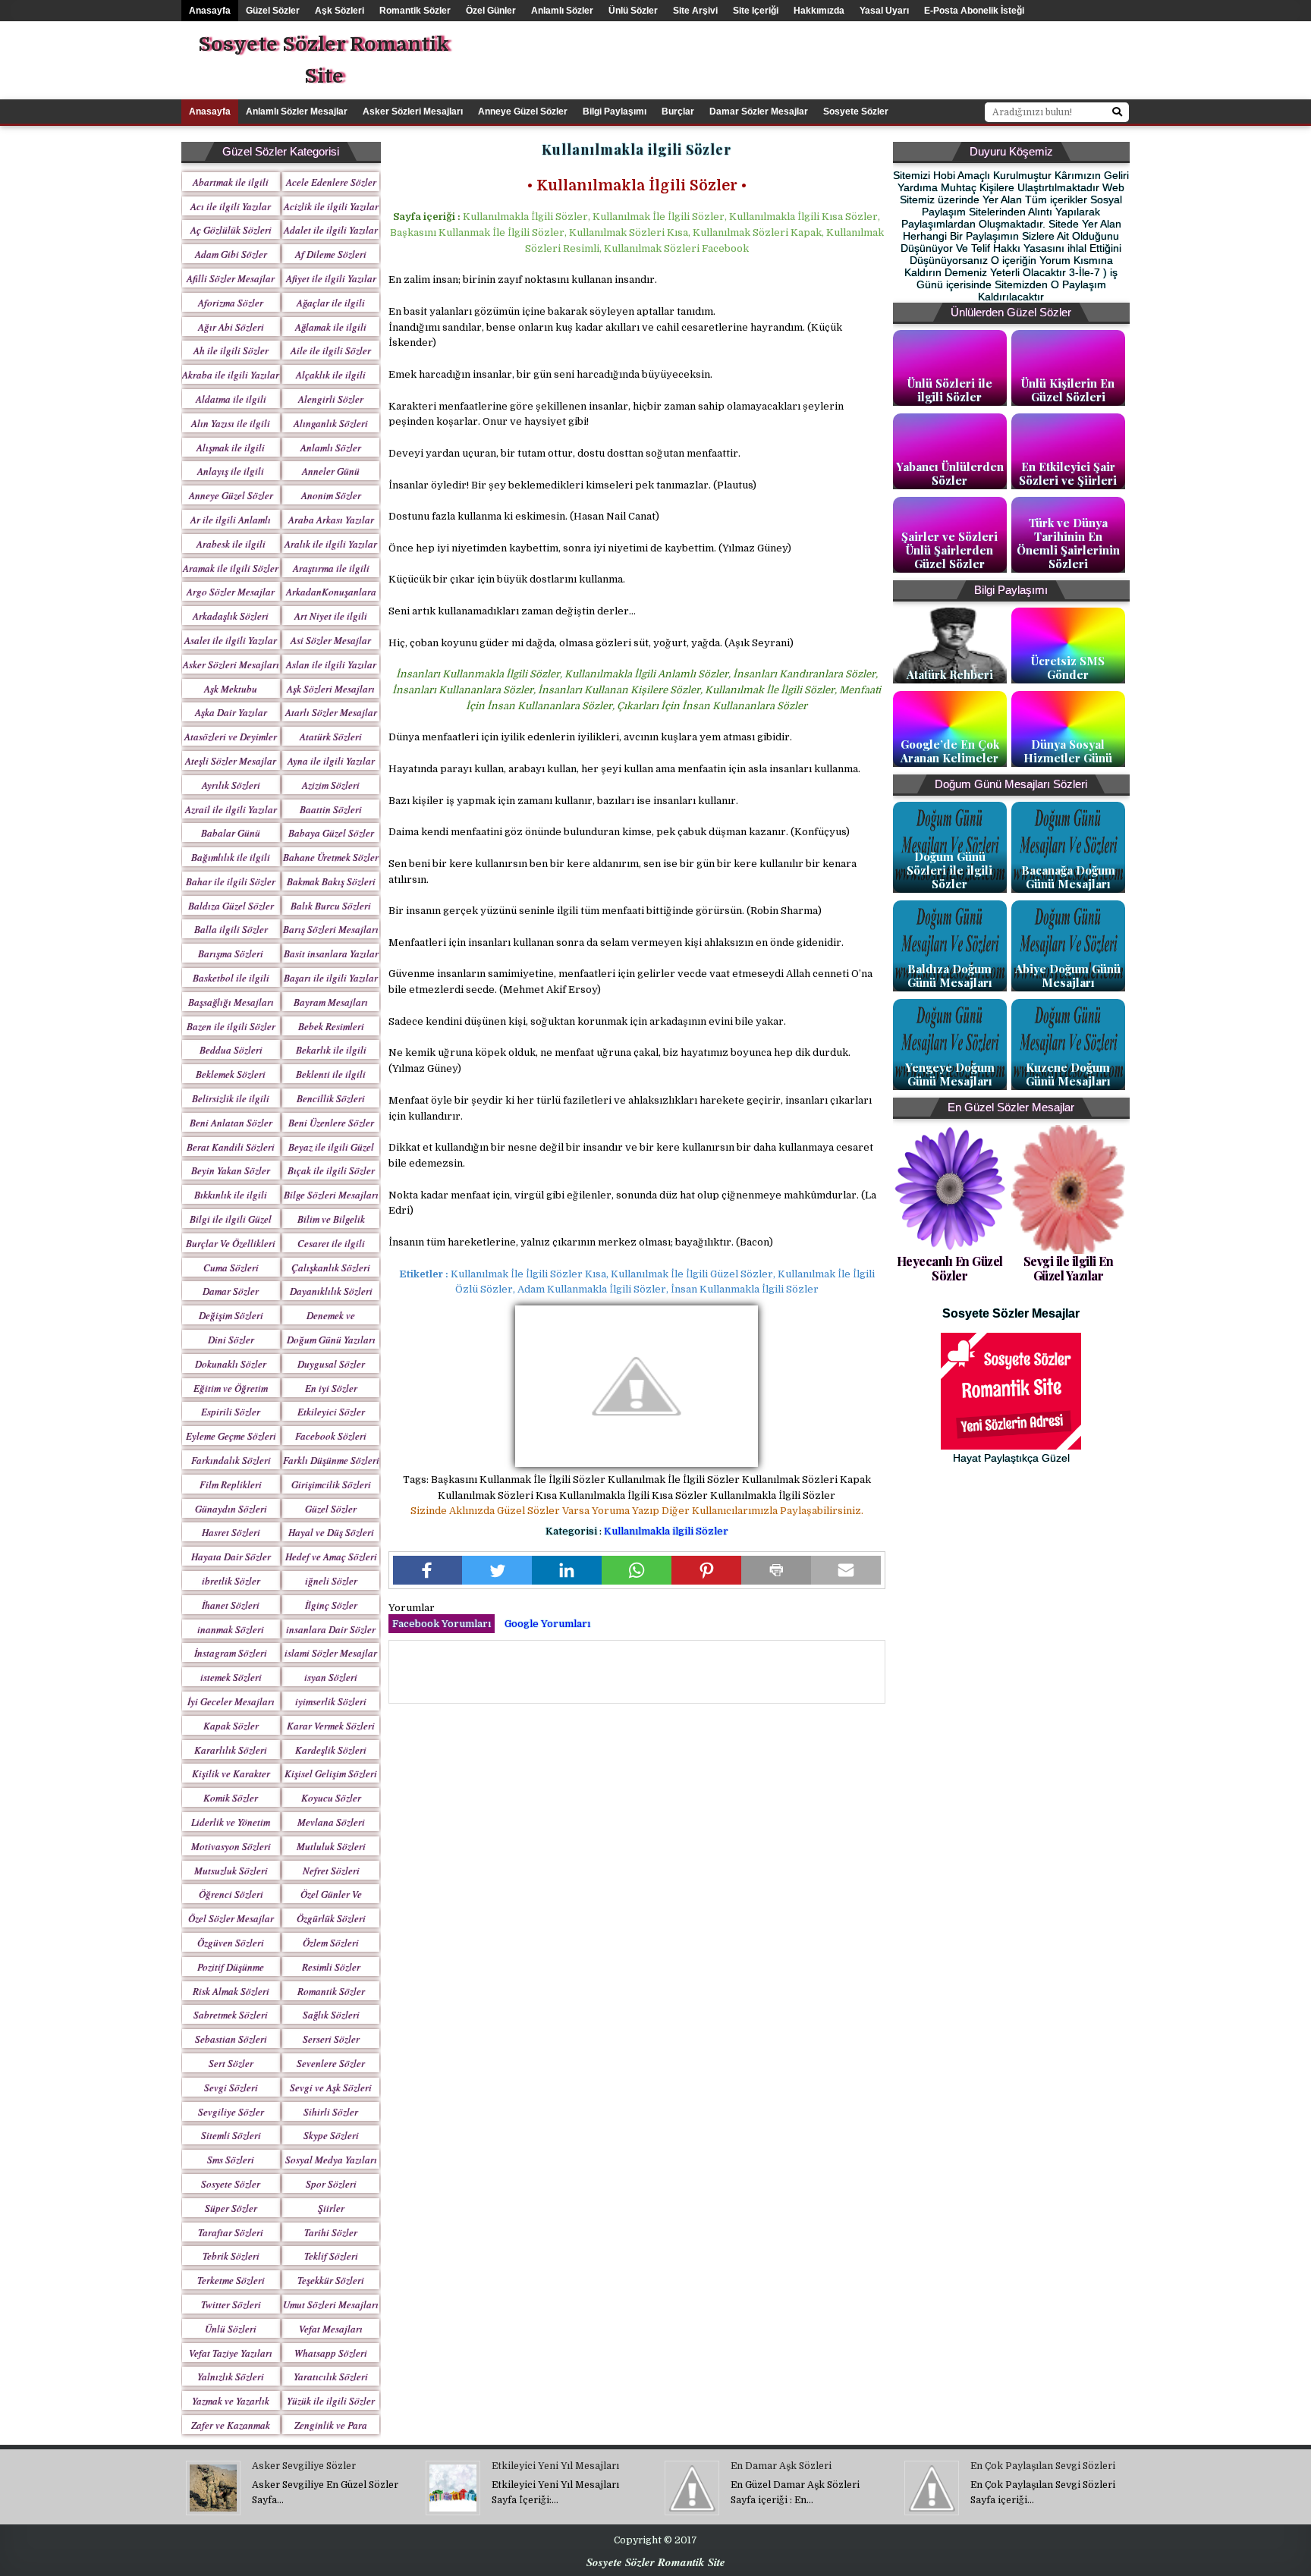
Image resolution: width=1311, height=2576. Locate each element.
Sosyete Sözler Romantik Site (324, 60)
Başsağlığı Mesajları (231, 1002)
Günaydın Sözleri (231, 1509)
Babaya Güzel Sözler (331, 833)
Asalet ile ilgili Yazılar (231, 640)
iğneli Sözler (331, 1581)
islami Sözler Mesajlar (331, 1653)
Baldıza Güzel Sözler (231, 906)
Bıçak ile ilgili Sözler (331, 1170)
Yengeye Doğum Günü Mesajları (950, 1074)
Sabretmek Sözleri (231, 2015)
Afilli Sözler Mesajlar (231, 278)
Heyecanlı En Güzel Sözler (950, 1268)
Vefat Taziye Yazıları (231, 2353)
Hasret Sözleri (231, 1532)
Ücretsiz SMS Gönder (1068, 668)
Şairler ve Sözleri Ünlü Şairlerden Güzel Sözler (949, 550)
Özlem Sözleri (331, 1943)
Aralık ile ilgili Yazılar (331, 544)
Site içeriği (756, 11)
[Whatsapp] (637, 1570)
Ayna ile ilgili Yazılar (331, 761)
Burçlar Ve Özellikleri (231, 1243)
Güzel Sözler (273, 11)
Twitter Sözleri (231, 2304)
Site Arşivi (695, 11)
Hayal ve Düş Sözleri (331, 1532)
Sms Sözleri (231, 2160)
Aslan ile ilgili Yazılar (331, 664)
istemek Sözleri (231, 1677)
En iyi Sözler (331, 1388)
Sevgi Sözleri (231, 2088)
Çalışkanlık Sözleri (331, 1268)
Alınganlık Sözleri (331, 423)
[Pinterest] (706, 1570)
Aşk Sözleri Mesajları (331, 689)
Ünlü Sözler (633, 11)
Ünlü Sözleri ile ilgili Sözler (950, 390)
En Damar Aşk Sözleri (781, 2466)
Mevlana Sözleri (331, 1822)
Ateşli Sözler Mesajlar (231, 761)
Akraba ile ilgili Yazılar (231, 375)
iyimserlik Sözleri (331, 1701)
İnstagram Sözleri (231, 1653)
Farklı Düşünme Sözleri (331, 1460)
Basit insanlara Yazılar (331, 953)
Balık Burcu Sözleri (331, 906)
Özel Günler (491, 11)
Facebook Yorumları (442, 1624)
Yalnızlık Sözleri (231, 2377)
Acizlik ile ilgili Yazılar (331, 206)
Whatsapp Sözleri (331, 2353)
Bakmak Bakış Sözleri (331, 881)
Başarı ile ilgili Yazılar (331, 978)
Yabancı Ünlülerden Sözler (950, 473)
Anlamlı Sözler (562, 11)
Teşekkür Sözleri (331, 2280)
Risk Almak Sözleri (231, 1991)
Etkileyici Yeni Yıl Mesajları (555, 2466)
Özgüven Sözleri (231, 1943)
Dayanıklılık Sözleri (331, 1291)
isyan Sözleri (331, 1677)
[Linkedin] (567, 1570)
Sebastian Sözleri (231, 2039)
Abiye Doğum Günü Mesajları (1068, 975)
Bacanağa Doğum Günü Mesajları (1068, 877)
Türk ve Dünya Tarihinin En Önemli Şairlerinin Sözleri (1068, 543)
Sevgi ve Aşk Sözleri (331, 2088)
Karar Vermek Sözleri (331, 1726)
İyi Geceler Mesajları (231, 1701)
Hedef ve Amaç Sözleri (331, 1557)
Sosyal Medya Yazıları (331, 2160)
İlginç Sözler (331, 1605)
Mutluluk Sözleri (331, 1846)
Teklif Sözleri (331, 2256)
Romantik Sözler (415, 11)
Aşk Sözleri (340, 11)
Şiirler (331, 2208)
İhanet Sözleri (231, 1605)
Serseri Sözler (331, 2039)
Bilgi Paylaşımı (615, 112)
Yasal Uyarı (884, 11)
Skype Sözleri (331, 2135)
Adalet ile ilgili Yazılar (331, 230)
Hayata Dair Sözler (231, 1557)
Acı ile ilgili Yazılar (231, 206)
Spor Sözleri (331, 2184)
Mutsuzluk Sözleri (231, 1871)
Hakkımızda (819, 11)
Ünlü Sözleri (231, 2329)
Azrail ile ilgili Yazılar (231, 809)
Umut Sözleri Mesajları (331, 2304)
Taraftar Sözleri (231, 2232)
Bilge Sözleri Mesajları (331, 1195)
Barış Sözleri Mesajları (331, 929)
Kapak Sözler (231, 1726)
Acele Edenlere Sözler (331, 182)
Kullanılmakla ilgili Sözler (666, 1531)
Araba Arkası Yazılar (331, 520)
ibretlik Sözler (231, 1581)
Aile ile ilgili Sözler (331, 350)
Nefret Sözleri (331, 1871)
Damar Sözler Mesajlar (759, 112)
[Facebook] (428, 1570)
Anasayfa (210, 11)
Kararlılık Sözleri (231, 1750)
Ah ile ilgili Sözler (231, 350)
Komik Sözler (231, 1798)
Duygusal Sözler (331, 1364)
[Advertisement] (902, 55)
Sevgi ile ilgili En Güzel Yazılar (1069, 1268)
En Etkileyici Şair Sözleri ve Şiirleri (1068, 473)
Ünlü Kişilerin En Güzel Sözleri (1068, 390)
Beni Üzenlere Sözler (331, 1123)
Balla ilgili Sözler (231, 929)
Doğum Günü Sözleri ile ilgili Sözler (949, 870)
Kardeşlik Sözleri (331, 1750)
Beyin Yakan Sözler (231, 1170)
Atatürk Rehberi (950, 674)
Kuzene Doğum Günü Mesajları (1068, 1074)
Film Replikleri (231, 1484)
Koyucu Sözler (331, 1798)
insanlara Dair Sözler (331, 1629)
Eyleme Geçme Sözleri (231, 1436)
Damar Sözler (231, 1291)
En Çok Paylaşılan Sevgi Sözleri (1043, 2466)
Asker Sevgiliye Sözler (304, 2466)
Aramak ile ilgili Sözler (231, 568)
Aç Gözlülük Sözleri (231, 230)
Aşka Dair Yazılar (231, 712)
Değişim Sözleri (231, 1315)
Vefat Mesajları (331, 2329)
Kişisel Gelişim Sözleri (331, 1773)
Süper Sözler (231, 2208)
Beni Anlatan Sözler (231, 1123)
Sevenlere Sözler (331, 2063)
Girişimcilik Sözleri (331, 1484)
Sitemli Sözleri (231, 2135)
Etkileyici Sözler (331, 1412)
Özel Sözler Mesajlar (231, 1918)
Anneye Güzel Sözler (523, 112)
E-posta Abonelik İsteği (974, 11)
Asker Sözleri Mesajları (413, 112)
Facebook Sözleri (331, 1436)
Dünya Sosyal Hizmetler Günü (1068, 751)
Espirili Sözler (231, 1412)
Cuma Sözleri (231, 1268)
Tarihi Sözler (331, 2232)
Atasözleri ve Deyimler (231, 737)
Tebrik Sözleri (231, 2256)
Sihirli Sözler (331, 2112)
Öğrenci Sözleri (231, 1894)
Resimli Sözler (331, 1967)
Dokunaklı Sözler (231, 1364)
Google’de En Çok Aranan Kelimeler (950, 751)
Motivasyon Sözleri (231, 1846)
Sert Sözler (231, 2063)
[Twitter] (497, 1570)
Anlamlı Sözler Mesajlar (297, 112)
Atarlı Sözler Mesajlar (331, 712)
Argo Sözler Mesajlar (231, 592)
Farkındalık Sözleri (231, 1460)
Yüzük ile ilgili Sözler (331, 2401)
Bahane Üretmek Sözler (331, 857)
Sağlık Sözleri (331, 2015)
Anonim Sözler (331, 495)
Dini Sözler (231, 1340)
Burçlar (678, 112)
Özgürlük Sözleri (331, 1918)
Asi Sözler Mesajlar (331, 640)
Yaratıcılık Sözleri (331, 2377)
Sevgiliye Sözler (231, 2112)
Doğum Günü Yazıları (331, 1340)
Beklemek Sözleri (231, 1074)
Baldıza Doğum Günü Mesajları (950, 975)
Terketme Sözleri (231, 2280)
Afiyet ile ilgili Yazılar (331, 278)
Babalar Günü (231, 833)
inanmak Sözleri (231, 1629)
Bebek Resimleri (331, 1026)
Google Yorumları (547, 1624)
